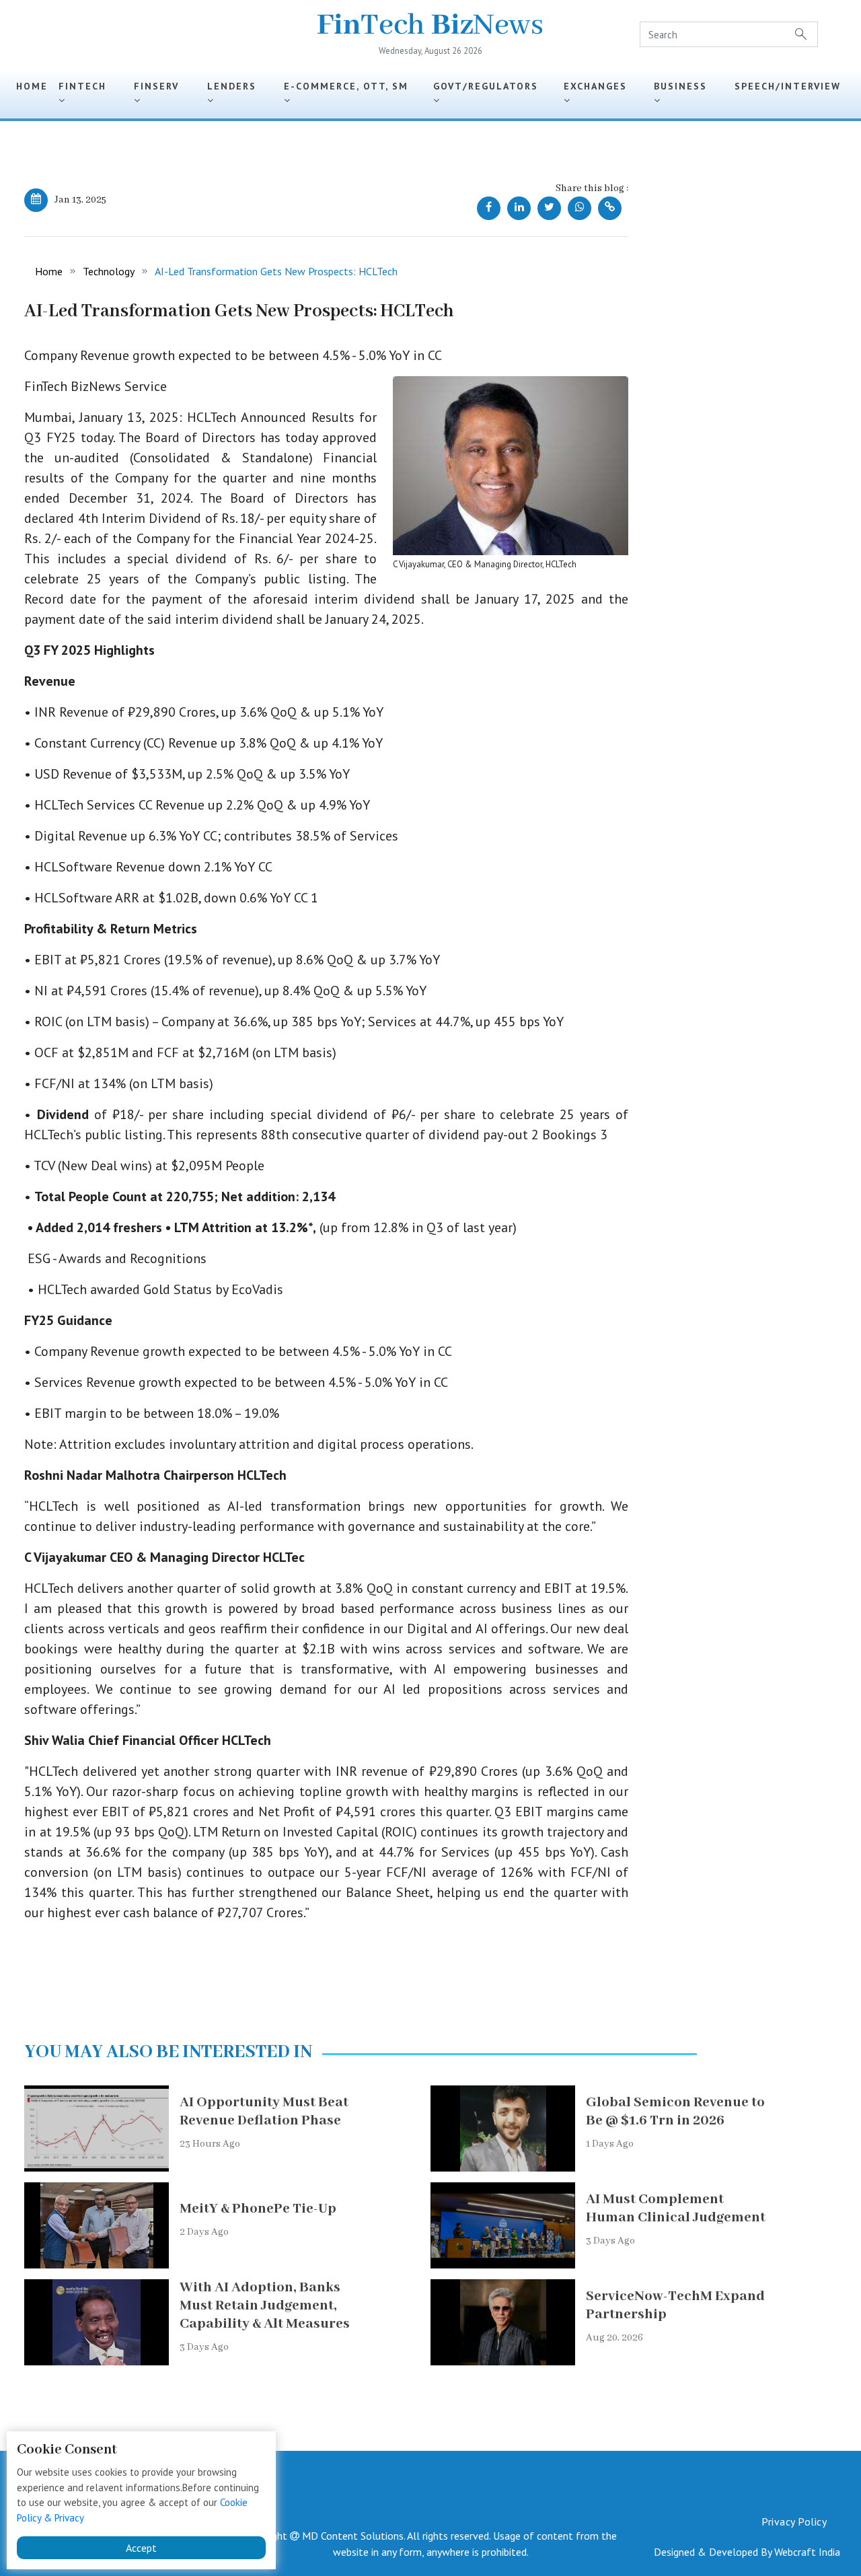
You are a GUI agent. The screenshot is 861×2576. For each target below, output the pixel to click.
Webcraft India (807, 2552)
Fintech (86, 86)
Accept (141, 2548)
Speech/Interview (788, 93)
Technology (109, 271)
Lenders (236, 86)
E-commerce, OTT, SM (350, 86)
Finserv (160, 86)
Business (684, 86)
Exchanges (599, 86)
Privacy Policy (794, 2521)
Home (32, 86)
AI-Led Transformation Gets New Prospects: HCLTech (276, 271)
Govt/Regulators (490, 86)
